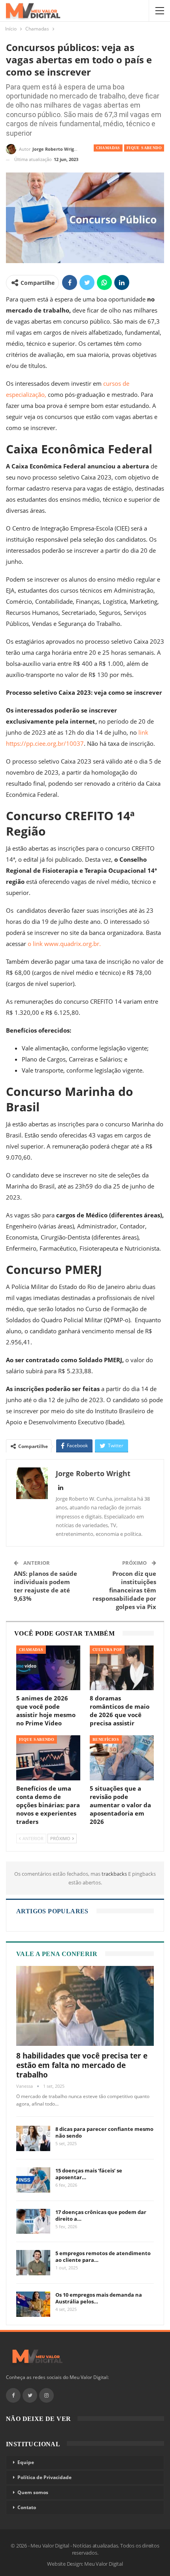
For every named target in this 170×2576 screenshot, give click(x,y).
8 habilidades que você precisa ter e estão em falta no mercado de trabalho (82, 2065)
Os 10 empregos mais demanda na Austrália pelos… (99, 2298)
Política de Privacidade (44, 2477)
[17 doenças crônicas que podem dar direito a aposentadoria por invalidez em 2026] (33, 2222)
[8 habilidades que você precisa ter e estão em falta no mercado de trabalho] (85, 2006)
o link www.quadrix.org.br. (64, 944)
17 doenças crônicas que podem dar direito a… (101, 2215)
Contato (27, 2507)
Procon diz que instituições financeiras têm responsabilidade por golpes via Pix (124, 1590)
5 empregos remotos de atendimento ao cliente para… (103, 2257)
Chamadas (108, 148)
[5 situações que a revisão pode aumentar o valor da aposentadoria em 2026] (122, 1758)
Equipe (26, 2462)
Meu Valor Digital (104, 2564)
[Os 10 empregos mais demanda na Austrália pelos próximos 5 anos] (33, 2304)
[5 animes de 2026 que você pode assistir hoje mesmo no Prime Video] (48, 1668)
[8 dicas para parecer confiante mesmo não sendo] (33, 2138)
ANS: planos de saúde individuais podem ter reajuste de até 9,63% (45, 1586)
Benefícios (106, 1739)
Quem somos (33, 2492)
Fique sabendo (144, 148)
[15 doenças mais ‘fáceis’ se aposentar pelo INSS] (33, 2180)
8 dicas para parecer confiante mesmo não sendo (104, 2132)
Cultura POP (107, 1650)
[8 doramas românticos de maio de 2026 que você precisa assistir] (122, 1668)
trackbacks (115, 1874)
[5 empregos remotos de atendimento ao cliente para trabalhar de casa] (33, 2263)
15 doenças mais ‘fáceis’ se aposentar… (89, 2174)
